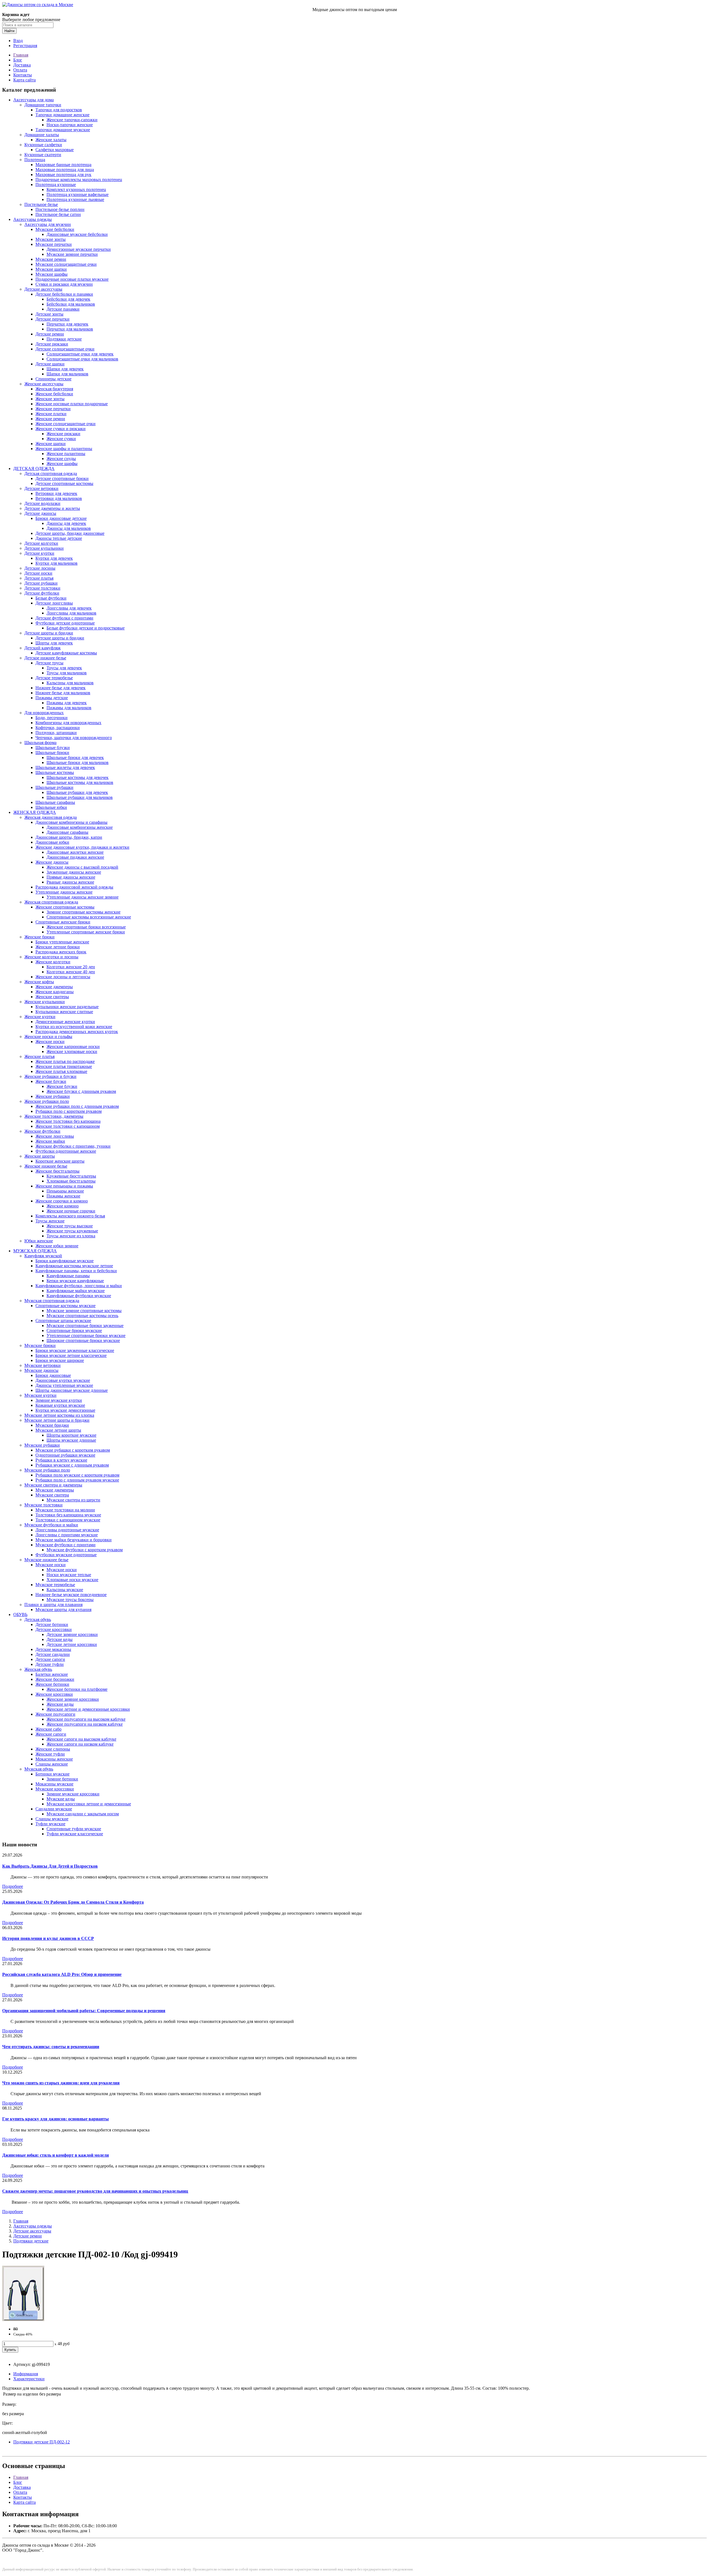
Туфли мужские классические (75, 1834)
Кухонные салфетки (43, 145)
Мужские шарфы (52, 274)
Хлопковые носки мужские (72, 1580)
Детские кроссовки (54, 1629)
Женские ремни (50, 419)
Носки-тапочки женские (70, 125)
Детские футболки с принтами (64, 618)
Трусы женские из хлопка (71, 1236)
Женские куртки (40, 1017)
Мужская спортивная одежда (52, 1301)
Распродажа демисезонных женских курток (77, 1032)
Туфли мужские (50, 1824)
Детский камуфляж (43, 648)
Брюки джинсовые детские (61, 518)
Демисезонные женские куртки (65, 1022)
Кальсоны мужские (65, 1590)
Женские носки (50, 1042)
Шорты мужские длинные (71, 1440)
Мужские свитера (52, 1495)
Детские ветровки (41, 488)
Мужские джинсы (41, 1370)
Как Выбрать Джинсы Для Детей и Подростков (50, 1866)
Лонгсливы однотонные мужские (67, 1530)
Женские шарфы (62, 464)
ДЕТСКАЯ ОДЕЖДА (34, 469)
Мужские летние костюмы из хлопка (59, 1415)
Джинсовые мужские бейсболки (77, 234)
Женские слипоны (53, 1749)
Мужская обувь (39, 1769)
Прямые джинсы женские (71, 877)
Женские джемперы (54, 987)
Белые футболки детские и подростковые (86, 628)
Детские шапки (50, 364)
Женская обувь (38, 1669)
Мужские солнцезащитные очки (66, 264)
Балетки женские (52, 1674)
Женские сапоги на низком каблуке (80, 1744)
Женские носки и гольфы (48, 1037)
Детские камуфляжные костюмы (66, 653)
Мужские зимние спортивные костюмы (84, 1311)
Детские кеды (60, 1639)
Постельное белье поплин (60, 209)
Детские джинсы (40, 513)
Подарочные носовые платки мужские (72, 279)
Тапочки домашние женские (62, 115)
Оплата (20, 70)
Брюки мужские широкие (60, 1360)
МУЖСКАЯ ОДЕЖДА (35, 1251)
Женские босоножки (55, 1679)
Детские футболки (42, 593)
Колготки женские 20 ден (71, 967)
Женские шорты (40, 1156)
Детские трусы (49, 663)
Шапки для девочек (65, 369)
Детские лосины (40, 568)
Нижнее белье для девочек (61, 688)
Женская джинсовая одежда (51, 817)
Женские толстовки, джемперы (54, 1116)
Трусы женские (50, 1221)
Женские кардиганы (55, 992)
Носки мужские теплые (69, 1575)
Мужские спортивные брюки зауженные (85, 1326)
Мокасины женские (54, 1759)
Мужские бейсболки (55, 229)
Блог (18, 60)
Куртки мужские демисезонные (65, 1410)
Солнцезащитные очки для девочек (80, 354)
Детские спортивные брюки (62, 478)
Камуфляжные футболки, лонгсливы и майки (79, 1286)
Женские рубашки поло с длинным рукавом (77, 1106)
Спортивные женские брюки (63, 922)
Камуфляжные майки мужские (76, 1291)
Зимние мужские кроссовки (73, 1794)
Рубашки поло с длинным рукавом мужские (77, 1480)
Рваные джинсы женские (70, 882)
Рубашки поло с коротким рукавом (69, 1111)
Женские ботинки (52, 1684)
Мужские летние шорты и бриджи (57, 1420)
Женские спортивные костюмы (65, 907)
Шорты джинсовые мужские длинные (72, 1390)
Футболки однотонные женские (66, 1151)
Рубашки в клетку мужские (61, 1460)
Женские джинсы (52, 862)
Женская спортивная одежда (51, 902)
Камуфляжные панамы (68, 1276)
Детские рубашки (41, 583)
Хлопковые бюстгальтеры (71, 1181)
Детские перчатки (52, 319)
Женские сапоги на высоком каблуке (81, 1739)
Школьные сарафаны (55, 802)
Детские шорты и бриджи (49, 633)
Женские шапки (51, 444)
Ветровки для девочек (56, 493)
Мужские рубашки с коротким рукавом (73, 1450)
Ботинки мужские (52, 1774)
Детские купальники (44, 548)
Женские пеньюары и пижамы (64, 1186)
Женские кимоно (63, 1206)
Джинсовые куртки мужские (63, 1380)
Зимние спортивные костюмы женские (84, 912)
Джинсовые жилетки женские (75, 852)
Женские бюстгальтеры (57, 1171)
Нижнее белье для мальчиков (63, 693)
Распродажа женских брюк (61, 952)
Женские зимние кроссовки (73, 1699)
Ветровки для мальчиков (59, 498)
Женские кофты (39, 982)
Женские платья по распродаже (65, 1061)
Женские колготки (53, 962)
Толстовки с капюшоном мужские (68, 1520)
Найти (9, 31)
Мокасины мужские (54, 1784)
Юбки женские (39, 1241)
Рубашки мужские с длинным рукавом (72, 1465)
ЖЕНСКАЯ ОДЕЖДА (35, 812)
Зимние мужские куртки (59, 1400)
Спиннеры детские (53, 379)
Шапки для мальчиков (67, 374)
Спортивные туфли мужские (74, 1829)
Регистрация (25, 46)
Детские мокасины (53, 1649)
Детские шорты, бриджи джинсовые (70, 533)
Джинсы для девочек (66, 523)
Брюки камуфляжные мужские (65, 1261)
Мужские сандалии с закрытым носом (83, 1814)
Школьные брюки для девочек (75, 757)
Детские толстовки (42, 588)
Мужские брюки (40, 1345)
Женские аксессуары (44, 384)
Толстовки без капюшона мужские (68, 1515)
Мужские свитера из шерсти (73, 1500)
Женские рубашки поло (47, 1101)
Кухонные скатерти (43, 155)
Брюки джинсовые (53, 1375)
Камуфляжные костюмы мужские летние (74, 1266)
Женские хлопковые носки (72, 1051)
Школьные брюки (52, 753)
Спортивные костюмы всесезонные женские (89, 917)
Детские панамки (63, 309)
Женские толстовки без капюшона (68, 1121)
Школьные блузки (53, 748)
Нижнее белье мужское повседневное (71, 1595)
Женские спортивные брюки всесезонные (86, 927)
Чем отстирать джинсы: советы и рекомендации (51, 2047)
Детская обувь (38, 1619)
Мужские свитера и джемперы (53, 1485)
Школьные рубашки (54, 787)
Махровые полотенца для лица (65, 170)
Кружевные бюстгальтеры (71, 1176)
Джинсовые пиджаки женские (75, 857)
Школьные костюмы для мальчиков (80, 782)
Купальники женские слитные (64, 1012)
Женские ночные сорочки (71, 1211)
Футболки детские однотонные (65, 623)
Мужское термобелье (55, 1585)
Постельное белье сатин (58, 214)
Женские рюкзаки (63, 434)
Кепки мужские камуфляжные (75, 1281)
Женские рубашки (53, 1096)
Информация (26, 2374)
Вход (18, 41)
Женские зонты (50, 399)
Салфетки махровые (55, 150)
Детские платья (39, 578)
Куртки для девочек (54, 558)
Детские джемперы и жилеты (52, 508)
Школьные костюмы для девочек (78, 777)
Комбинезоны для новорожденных (68, 723)
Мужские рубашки (42, 1445)
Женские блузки (51, 1081)
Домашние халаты (42, 135)
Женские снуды (61, 459)
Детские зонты (49, 314)
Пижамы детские (52, 698)
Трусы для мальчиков (67, 673)
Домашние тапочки (43, 105)
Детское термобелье (54, 678)
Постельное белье (41, 204)
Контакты (23, 75)
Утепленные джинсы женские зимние (83, 897)
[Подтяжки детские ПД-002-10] (23, 2320)
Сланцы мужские (52, 1819)
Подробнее (13, 1886)
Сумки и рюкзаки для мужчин (64, 284)
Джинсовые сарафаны (67, 832)
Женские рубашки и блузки (50, 1076)
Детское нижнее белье (45, 658)
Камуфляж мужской (43, 1256)
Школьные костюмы (55, 772)
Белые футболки (51, 598)
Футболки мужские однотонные (66, 1555)
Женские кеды (60, 1704)
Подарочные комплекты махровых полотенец (79, 180)
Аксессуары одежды (33, 219)
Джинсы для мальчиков (69, 528)
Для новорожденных (44, 713)
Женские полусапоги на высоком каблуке (86, 1719)
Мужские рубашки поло (47, 1470)
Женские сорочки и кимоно (62, 1201)
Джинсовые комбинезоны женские (80, 827)
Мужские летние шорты (58, 1430)
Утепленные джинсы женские (64, 892)
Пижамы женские (63, 1196)
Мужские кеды (61, 1799)
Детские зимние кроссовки (72, 1634)
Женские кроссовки (54, 1694)
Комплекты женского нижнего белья (70, 1216)
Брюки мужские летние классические (71, 1355)
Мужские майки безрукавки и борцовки (74, 1540)
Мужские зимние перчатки (72, 254)
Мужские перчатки (54, 244)
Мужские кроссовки (55, 1789)
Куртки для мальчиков (56, 563)
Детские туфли (50, 1664)
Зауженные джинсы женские (74, 872)
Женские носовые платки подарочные (72, 404)
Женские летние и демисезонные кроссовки (88, 1709)
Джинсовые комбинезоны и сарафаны (71, 822)
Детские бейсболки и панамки (64, 294)
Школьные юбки (51, 807)
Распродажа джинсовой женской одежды (74, 887)
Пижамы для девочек (67, 703)
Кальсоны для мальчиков (70, 683)
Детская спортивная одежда (51, 473)
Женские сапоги (51, 1734)
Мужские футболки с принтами (65, 1545)
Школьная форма (40, 743)
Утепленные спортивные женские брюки (86, 932)
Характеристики (29, 2379)
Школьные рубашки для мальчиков (80, 797)
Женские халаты (51, 140)
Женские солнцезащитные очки (65, 424)
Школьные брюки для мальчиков (78, 762)
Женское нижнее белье (46, 1166)
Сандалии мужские (54, 1809)
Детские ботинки (52, 1624)
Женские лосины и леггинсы (63, 977)
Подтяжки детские (64, 339)
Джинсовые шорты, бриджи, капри (69, 837)
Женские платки (51, 414)
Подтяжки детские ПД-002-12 (42, 2442)
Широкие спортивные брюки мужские (83, 1340)
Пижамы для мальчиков (69, 708)
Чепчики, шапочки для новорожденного (74, 738)
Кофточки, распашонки (58, 728)
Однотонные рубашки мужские (65, 1455)
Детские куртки (39, 553)
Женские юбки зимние (57, 1246)
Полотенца (35, 160)
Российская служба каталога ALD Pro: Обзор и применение (62, 1974)
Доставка (22, 65)
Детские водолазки (42, 503)
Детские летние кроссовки (72, 1644)
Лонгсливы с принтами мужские (67, 1535)
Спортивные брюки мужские (74, 1330)
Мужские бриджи (52, 1425)
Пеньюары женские (65, 1191)
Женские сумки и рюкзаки (61, 429)
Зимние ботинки (62, 1779)
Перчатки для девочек (67, 324)
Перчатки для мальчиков (70, 329)
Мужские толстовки (43, 1505)
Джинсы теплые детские (59, 538)
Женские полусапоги (55, 1714)
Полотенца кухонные (56, 184)
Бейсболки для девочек (68, 299)
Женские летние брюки (58, 947)
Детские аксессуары (43, 289)
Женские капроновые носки (73, 1046)
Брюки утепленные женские (62, 942)
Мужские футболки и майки (51, 1525)
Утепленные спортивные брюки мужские (86, 1335)
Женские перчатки (53, 409)
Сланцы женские (52, 1764)
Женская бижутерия (54, 389)
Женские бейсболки (54, 394)
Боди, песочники (52, 718)
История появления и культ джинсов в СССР (48, 1938)
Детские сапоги (50, 1659)
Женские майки (50, 1141)
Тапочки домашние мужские (63, 130)
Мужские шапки (51, 269)
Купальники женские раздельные (67, 1007)
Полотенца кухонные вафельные (78, 194)
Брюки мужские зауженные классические (75, 1350)
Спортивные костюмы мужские (65, 1306)
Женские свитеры (52, 997)
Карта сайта (25, 80)
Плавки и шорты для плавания (53, 1605)
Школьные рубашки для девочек (77, 792)
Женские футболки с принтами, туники (73, 1146)
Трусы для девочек (64, 668)
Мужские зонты (51, 239)
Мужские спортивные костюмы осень (82, 1316)
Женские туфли (50, 1754)
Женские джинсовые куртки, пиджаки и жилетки (82, 847)
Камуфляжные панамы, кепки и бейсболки (76, 1271)
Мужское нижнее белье (46, 1560)
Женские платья (39, 1056)
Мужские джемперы (55, 1490)
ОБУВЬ (20, 1614)
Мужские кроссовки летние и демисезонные (89, 1804)
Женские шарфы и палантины (64, 449)
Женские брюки (39, 937)
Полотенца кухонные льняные (75, 199)
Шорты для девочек (54, 643)
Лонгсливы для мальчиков (71, 613)
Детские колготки (41, 543)
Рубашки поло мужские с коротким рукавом (77, 1475)
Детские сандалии (53, 1654)
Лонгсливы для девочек (69, 608)
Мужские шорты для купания (63, 1610)
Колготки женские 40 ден (71, 972)
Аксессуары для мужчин (48, 224)
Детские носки (38, 573)
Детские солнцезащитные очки (65, 349)
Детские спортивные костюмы (64, 483)
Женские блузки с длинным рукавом (81, 1091)
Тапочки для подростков (59, 110)
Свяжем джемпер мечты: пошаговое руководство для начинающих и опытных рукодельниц (95, 2191)
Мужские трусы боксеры (70, 1600)
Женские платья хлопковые (61, 1071)
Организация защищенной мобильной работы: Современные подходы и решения (84, 2011)
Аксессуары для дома (34, 100)
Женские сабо (48, 1729)
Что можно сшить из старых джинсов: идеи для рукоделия (61, 2083)
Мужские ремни (51, 259)
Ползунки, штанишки (56, 733)
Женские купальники (45, 1002)
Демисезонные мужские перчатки (79, 249)
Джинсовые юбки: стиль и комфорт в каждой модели (56, 2155)
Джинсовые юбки (52, 842)
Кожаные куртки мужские (60, 1405)
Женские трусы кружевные (72, 1231)
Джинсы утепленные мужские (64, 1385)
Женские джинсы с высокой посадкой (82, 867)
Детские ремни (50, 334)
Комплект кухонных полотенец (76, 189)
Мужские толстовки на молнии (65, 1510)
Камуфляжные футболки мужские (79, 1296)
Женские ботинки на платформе (77, 1689)
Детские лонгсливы (54, 603)
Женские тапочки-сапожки (72, 120)
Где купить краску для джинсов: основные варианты (56, 2119)
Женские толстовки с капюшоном (68, 1126)
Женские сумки (61, 439)
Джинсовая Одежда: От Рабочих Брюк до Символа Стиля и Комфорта (73, 1902)
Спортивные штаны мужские (63, 1321)
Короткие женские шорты (60, 1161)
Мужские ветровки (43, 1365)
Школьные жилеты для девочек (65, 767)
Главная (21, 55)
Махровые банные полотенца (63, 165)
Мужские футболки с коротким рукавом (85, 1550)
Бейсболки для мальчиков (71, 304)
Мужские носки (51, 1565)
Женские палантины (66, 454)
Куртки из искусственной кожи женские (74, 1027)
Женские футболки (42, 1131)
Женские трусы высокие (70, 1226)
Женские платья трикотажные (64, 1066)
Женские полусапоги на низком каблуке (85, 1724)
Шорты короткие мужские (71, 1435)
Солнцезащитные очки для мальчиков (82, 359)
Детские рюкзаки (52, 344)
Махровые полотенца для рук (63, 175)
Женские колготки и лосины (51, 957)
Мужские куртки (40, 1395)
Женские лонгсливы (55, 1136)
